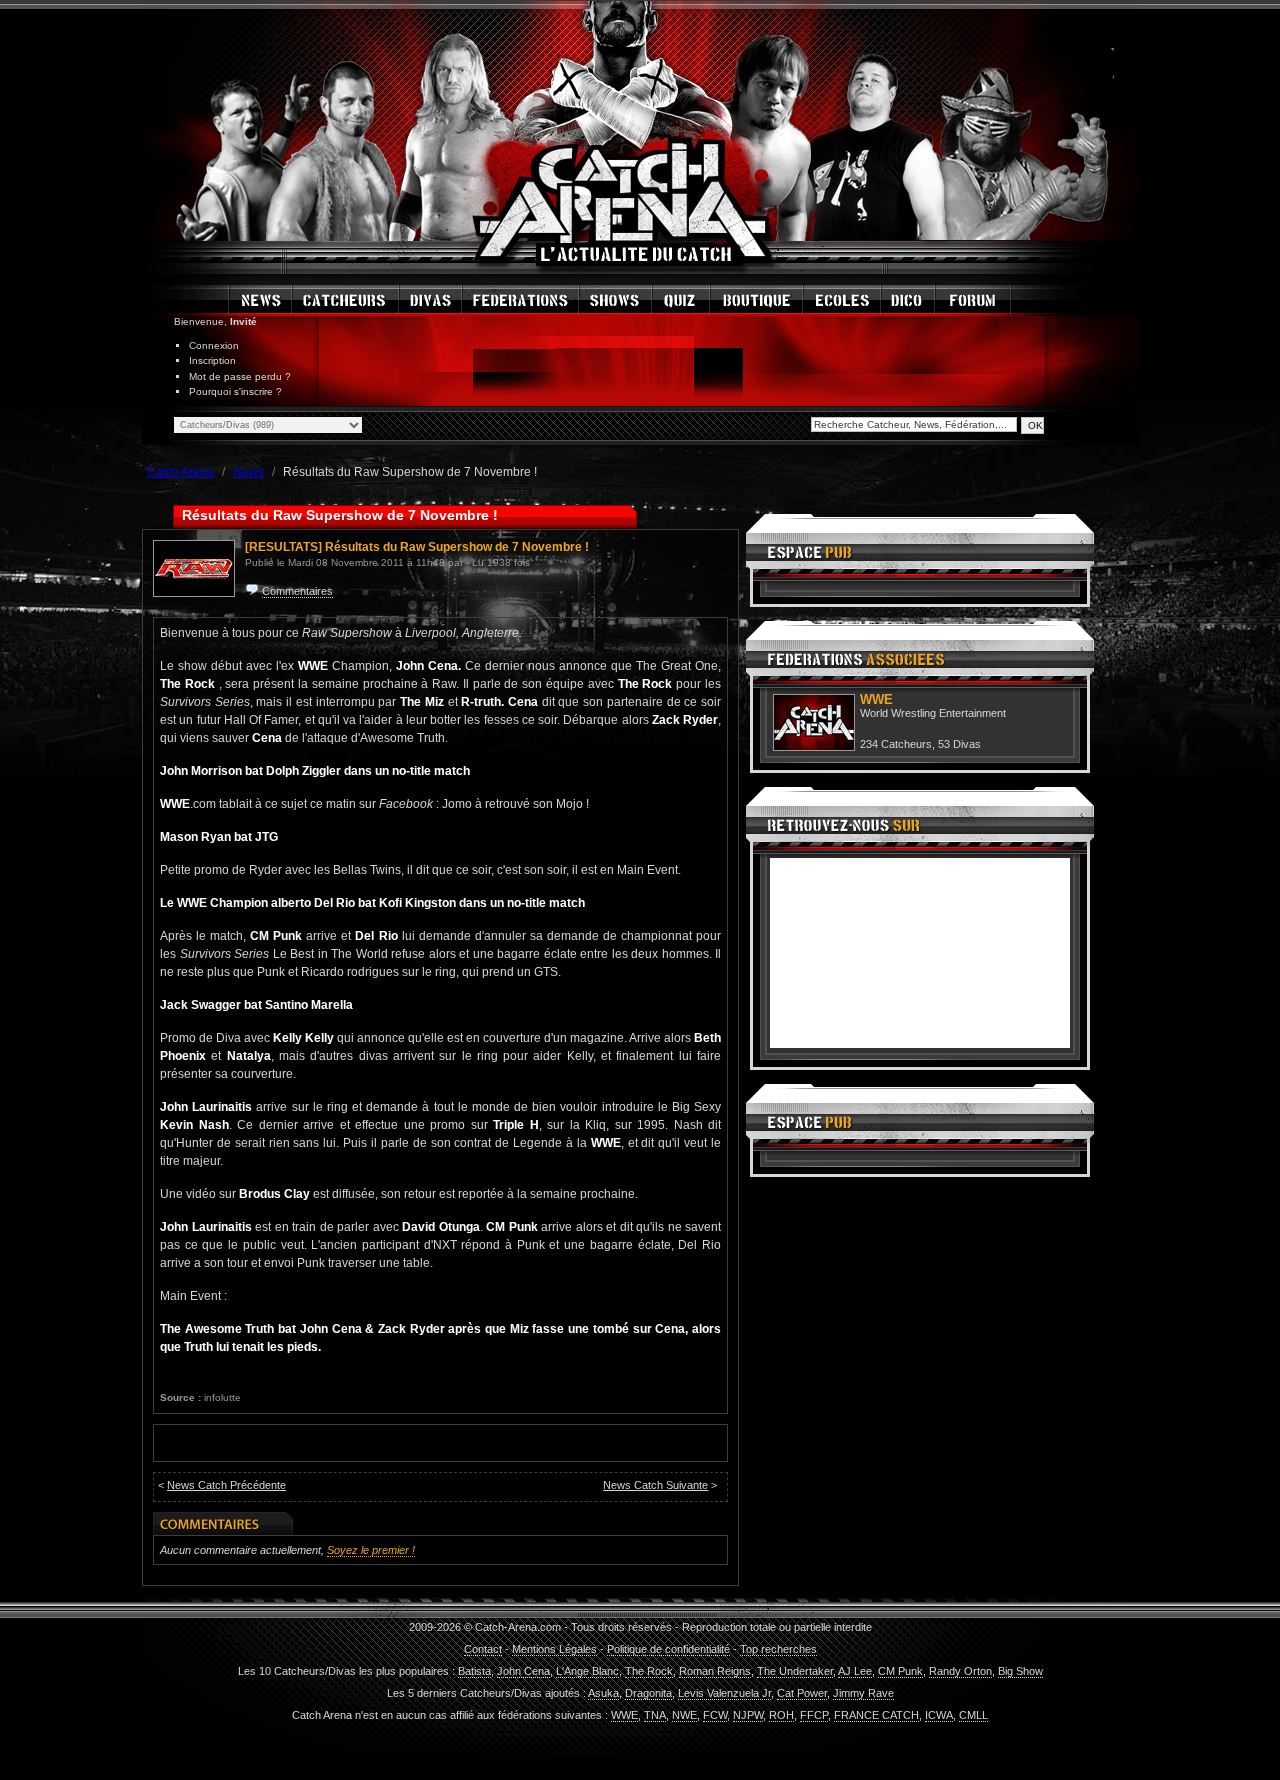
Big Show (1020, 1671)
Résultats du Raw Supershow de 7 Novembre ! (457, 547)
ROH (781, 1715)
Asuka (603, 1693)
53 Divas (959, 744)
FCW (715, 1715)
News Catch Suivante (655, 1485)
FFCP (814, 1715)
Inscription (212, 360)
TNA (655, 1715)
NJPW (748, 1715)
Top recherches (778, 1649)
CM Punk (900, 1671)
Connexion (214, 345)
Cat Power (802, 1693)
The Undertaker (795, 1671)
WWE (624, 1715)
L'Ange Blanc (587, 1671)
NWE (684, 1715)
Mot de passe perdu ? (240, 376)
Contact (483, 1649)
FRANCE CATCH (876, 1715)
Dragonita (648, 1693)
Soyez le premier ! (371, 1550)
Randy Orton (960, 1671)
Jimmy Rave (863, 1693)
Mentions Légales (554, 1649)
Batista (474, 1671)
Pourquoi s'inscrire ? (235, 391)
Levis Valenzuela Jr (724, 1693)
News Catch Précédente (226, 1485)
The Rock (649, 1671)
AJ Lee (855, 1671)
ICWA (939, 1715)
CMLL (973, 1715)
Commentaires (297, 591)
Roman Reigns (715, 1671)
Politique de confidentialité (668, 1649)
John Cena (523, 1671)
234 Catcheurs (896, 744)
